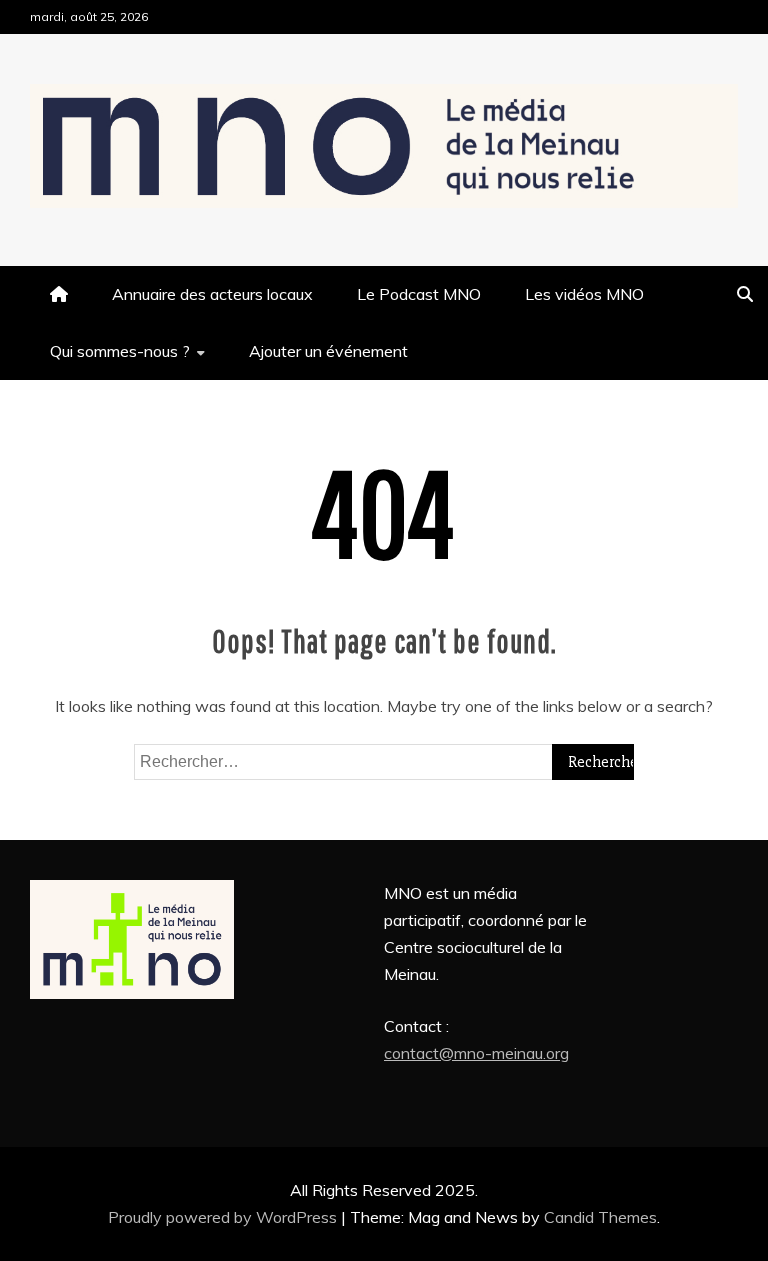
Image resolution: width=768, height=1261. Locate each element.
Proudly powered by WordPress (224, 1217)
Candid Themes (600, 1217)
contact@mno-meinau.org (476, 1053)
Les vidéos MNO (584, 294)
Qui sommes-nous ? (120, 351)
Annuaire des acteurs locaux (212, 294)
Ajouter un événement (328, 351)
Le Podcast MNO (419, 294)
